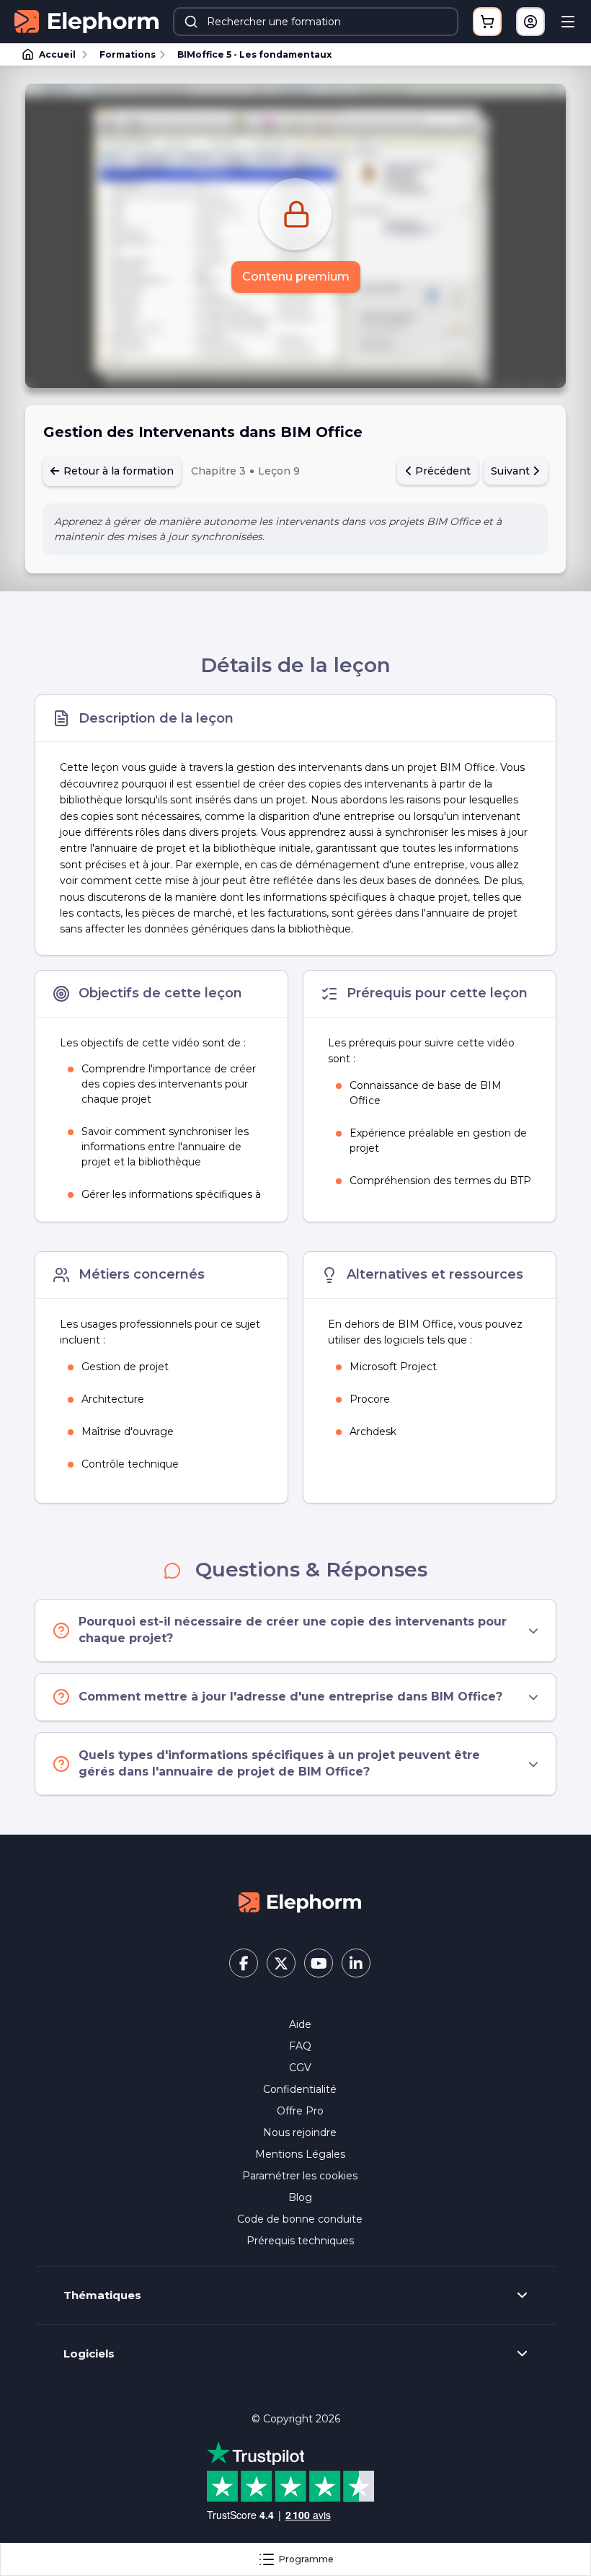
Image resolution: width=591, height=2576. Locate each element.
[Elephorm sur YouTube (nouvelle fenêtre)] (319, 1963)
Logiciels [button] (89, 2354)
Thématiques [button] (102, 2295)
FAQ (300, 2046)
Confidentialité (300, 2089)
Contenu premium (296, 277)
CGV (300, 2068)
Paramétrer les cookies (300, 2176)
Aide (300, 2024)
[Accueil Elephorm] (300, 1902)
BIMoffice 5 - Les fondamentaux (254, 54)
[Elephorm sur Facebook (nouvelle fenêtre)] (244, 1963)
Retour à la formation (117, 471)
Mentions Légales (300, 2154)
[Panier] (487, 22)
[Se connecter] (530, 22)
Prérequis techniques (300, 2241)
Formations (128, 54)
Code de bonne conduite (300, 2219)
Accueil (57, 54)
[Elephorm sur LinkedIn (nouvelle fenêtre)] (356, 1963)
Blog (300, 2197)
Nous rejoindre (300, 2132)
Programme (306, 2559)
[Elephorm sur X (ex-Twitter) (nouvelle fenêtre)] (281, 1963)
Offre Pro (300, 2111)
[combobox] (316, 22)
